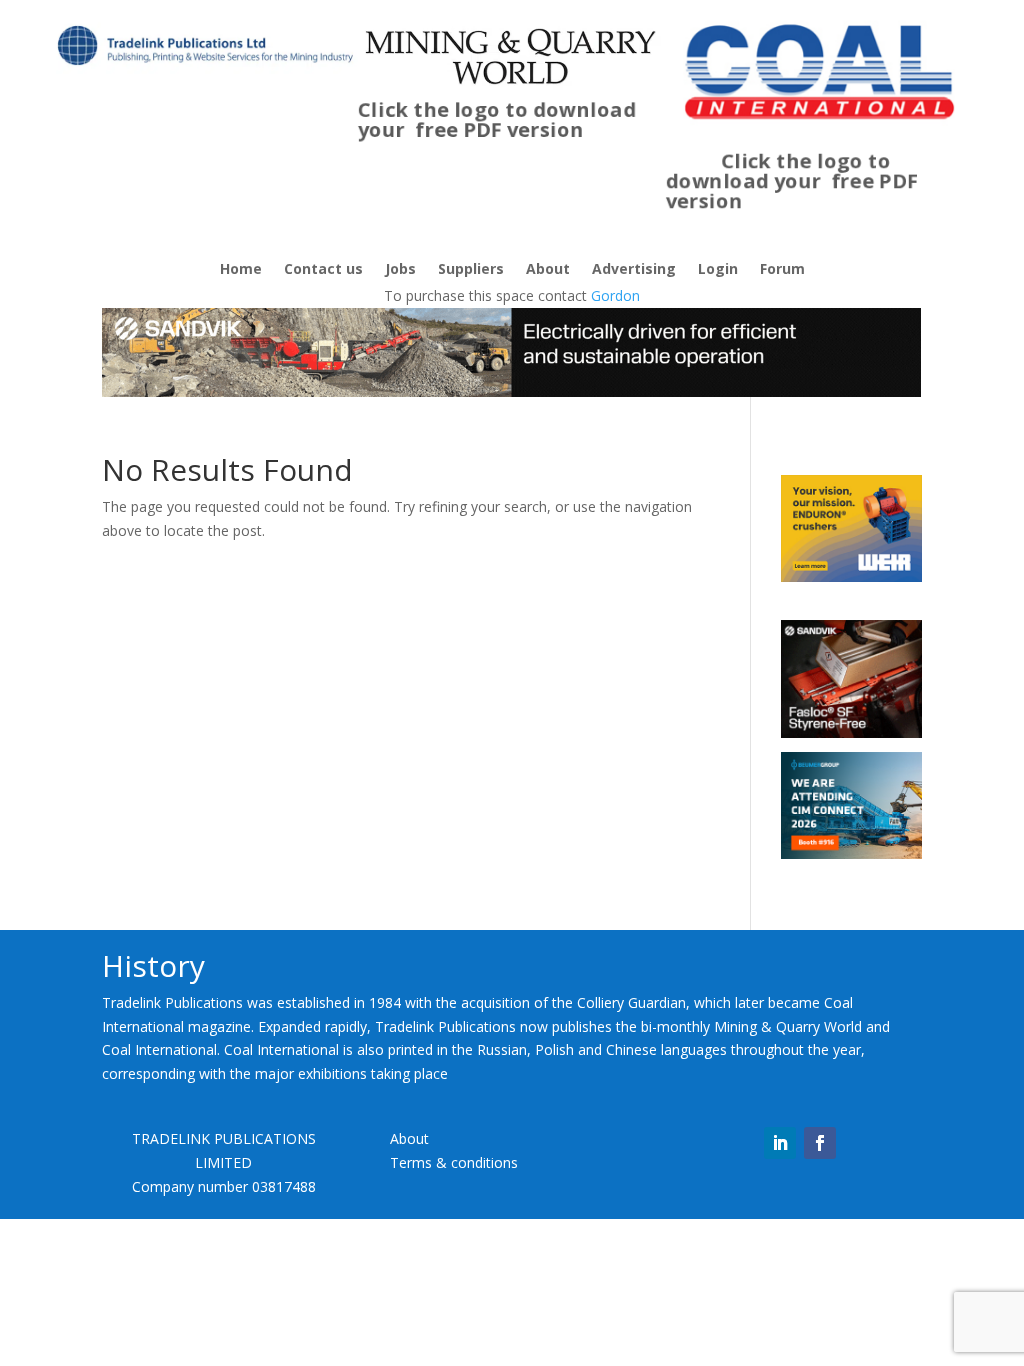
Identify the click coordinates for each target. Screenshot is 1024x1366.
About (548, 270)
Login (718, 270)
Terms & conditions (454, 1162)
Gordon (615, 295)
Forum (782, 270)
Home (241, 270)
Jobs (400, 270)
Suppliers (471, 270)
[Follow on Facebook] (820, 1143)
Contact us (323, 270)
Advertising (634, 270)
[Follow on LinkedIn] (780, 1143)
